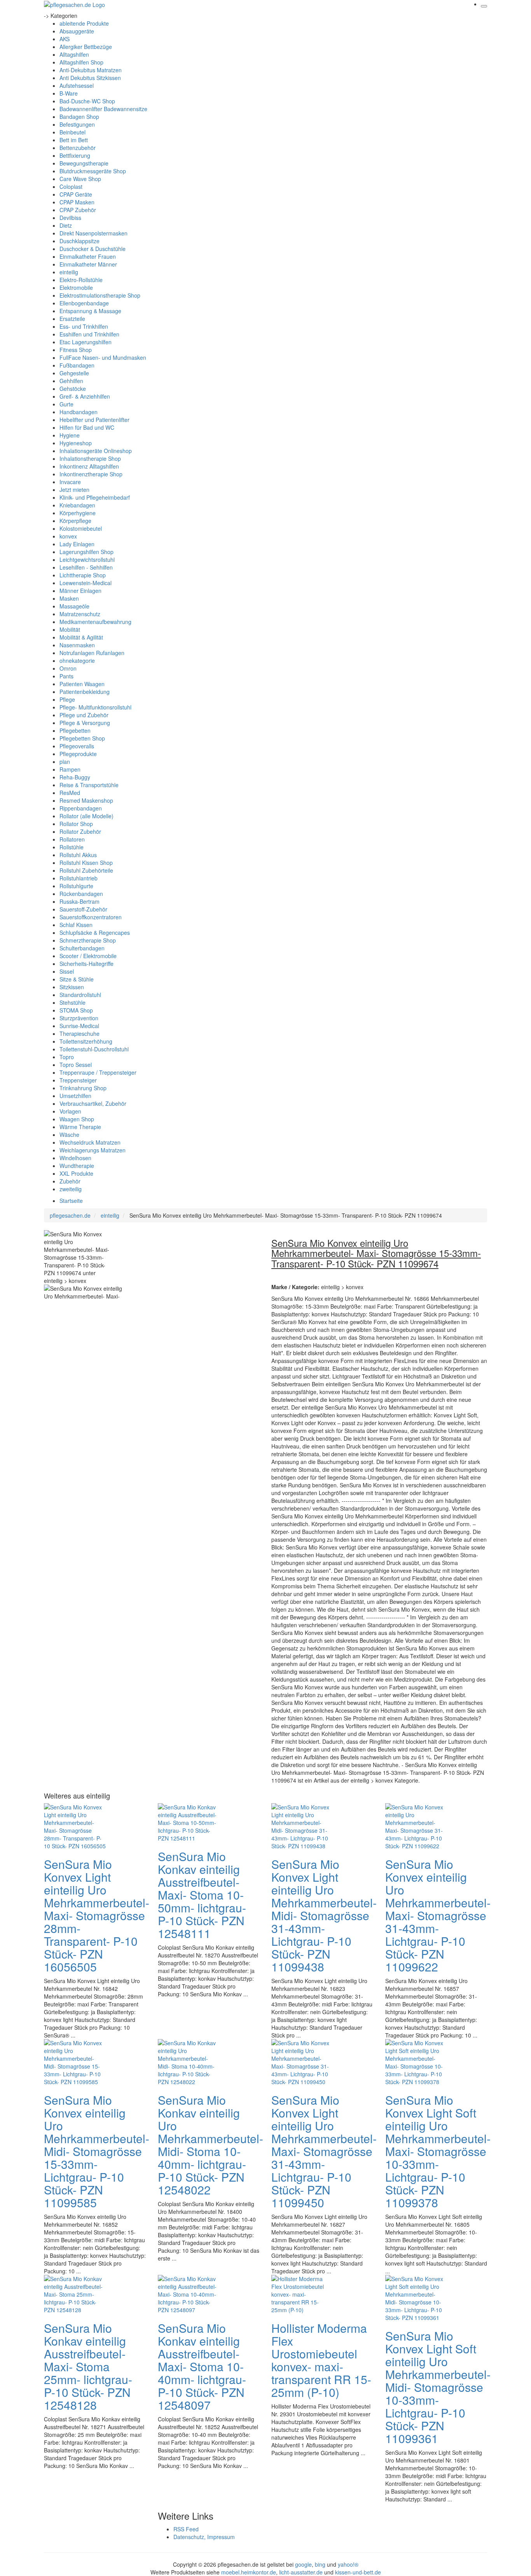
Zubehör (70, 1181)
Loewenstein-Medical (86, 583)
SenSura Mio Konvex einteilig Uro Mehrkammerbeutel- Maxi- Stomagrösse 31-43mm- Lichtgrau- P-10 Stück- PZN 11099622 (438, 1915)
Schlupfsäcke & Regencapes (95, 932)
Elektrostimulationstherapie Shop (100, 295)
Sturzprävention (79, 1018)
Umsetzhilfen (75, 1096)
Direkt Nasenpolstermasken (93, 233)
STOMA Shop (76, 1010)
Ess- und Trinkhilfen (84, 326)
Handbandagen (79, 412)
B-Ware (69, 93)
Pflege (67, 699)
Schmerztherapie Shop (88, 940)
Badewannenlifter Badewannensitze (103, 109)
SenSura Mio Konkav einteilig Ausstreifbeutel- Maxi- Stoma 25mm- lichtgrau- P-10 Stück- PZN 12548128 (88, 2366)
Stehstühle (72, 1002)
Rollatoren (72, 839)
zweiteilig (71, 1189)
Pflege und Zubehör (84, 715)
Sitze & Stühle (77, 979)
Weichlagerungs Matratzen (93, 1150)
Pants (66, 676)
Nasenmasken (77, 645)
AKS (65, 39)
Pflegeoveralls (77, 746)
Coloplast (71, 186)
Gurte (66, 404)
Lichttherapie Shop (83, 575)
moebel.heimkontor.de (249, 2572)
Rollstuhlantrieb (79, 878)
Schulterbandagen (82, 948)
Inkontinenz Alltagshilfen (89, 466)
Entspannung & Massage (90, 311)
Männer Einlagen (80, 591)
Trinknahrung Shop (83, 1088)
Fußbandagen (77, 365)
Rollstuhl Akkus (78, 855)
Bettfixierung (75, 155)
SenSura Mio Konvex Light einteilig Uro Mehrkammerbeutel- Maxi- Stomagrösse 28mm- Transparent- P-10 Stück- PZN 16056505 (97, 1915)
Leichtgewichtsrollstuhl (87, 559)
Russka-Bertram (79, 901)
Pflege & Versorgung (85, 723)
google (303, 2564)
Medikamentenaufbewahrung (95, 622)
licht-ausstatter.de (301, 2572)
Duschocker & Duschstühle (93, 249)
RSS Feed (186, 2529)
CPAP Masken (77, 202)
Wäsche (69, 1135)
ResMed (70, 793)
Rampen (70, 769)
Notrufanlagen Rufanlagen (92, 653)
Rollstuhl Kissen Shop (86, 863)
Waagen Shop (77, 1119)
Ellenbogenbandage (84, 303)
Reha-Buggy (75, 777)
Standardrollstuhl (80, 995)
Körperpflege (75, 521)
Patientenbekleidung (85, 692)
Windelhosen (75, 1158)
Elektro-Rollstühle (81, 280)
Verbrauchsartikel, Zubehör (93, 1103)
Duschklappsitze (79, 241)
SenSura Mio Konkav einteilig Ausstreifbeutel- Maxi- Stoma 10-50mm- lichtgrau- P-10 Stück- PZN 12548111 (202, 1895)
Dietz (66, 225)
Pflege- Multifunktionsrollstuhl (95, 707)
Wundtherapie (77, 1166)
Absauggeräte (77, 31)
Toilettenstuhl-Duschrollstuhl (94, 1049)
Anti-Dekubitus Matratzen (91, 70)
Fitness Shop (76, 350)
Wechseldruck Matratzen (90, 1142)
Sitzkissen (72, 987)
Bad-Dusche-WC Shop (87, 101)
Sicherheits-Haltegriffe (86, 964)
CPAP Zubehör (78, 210)
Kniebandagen (77, 505)
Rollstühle (72, 847)
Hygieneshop (76, 443)
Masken (69, 598)
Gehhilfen (71, 381)
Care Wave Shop (80, 179)
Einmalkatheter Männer (88, 264)
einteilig (69, 272)
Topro (67, 1057)
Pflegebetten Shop (82, 738)
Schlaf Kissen (76, 925)
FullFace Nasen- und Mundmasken (103, 357)
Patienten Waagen (82, 684)
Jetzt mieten (74, 490)
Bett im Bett (74, 140)
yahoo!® (348, 2564)
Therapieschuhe (79, 1034)
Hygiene (70, 435)
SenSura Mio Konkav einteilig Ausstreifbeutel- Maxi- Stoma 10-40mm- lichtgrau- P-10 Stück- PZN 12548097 (202, 2366)
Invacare (70, 482)
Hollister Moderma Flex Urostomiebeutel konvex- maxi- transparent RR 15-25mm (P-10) (321, 2360)
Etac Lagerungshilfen (86, 342)
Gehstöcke (73, 389)
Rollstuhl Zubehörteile (86, 870)
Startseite (71, 1201)
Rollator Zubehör (80, 831)
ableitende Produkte (84, 23)
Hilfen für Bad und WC (87, 427)
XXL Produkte (76, 1173)
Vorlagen (70, 1111)
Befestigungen (77, 124)
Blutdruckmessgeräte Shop (93, 171)
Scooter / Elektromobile (88, 956)
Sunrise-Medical (79, 1026)
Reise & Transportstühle (89, 785)
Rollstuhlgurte (76, 886)
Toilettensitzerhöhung (86, 1041)
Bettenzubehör (78, 148)
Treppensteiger (78, 1080)
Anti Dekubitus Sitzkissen (90, 78)
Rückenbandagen (81, 894)
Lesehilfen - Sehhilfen (86, 567)
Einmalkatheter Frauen (88, 256)
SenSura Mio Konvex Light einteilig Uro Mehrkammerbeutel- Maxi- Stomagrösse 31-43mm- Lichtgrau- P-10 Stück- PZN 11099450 (324, 2151)
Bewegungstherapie (84, 163)
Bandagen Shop (79, 117)
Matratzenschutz (80, 614)
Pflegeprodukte (78, 754)
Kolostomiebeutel (81, 528)
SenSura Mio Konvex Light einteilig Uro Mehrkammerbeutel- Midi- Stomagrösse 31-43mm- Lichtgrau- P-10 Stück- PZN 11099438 (324, 1915)
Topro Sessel (76, 1065)
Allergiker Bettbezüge (86, 47)
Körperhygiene (78, 513)
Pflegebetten (75, 730)
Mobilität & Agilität (81, 637)
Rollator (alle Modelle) (86, 816)
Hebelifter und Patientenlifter (94, 420)
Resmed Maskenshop (86, 800)
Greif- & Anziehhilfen (85, 396)
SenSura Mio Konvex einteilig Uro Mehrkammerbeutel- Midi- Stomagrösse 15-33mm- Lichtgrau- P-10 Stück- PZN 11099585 (97, 2151)
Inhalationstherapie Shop (90, 458)
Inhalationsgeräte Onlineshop (96, 451)
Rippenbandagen (81, 808)
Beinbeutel (72, 132)
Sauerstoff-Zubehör (83, 909)
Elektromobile (76, 288)
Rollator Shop (76, 824)
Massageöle (74, 606)
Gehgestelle (74, 373)
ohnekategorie (77, 661)
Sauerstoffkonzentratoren (91, 917)
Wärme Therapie (80, 1127)
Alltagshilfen (74, 54)
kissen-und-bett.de (358, 2572)
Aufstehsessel (77, 85)
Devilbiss (70, 218)
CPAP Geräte (76, 194)
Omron (68, 668)
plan (65, 762)
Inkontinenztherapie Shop (91, 474)
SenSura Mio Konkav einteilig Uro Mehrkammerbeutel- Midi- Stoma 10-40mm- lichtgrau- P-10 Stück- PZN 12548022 (210, 2145)
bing (320, 2564)
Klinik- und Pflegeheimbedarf (95, 497)
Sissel (67, 971)
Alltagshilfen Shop (81, 62)
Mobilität (70, 629)
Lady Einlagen (77, 544)
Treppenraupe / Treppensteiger (98, 1072)
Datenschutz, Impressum (204, 2537)
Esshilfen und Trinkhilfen (89, 334)
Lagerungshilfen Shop (86, 552)
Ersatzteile (72, 319)
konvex (68, 536)
